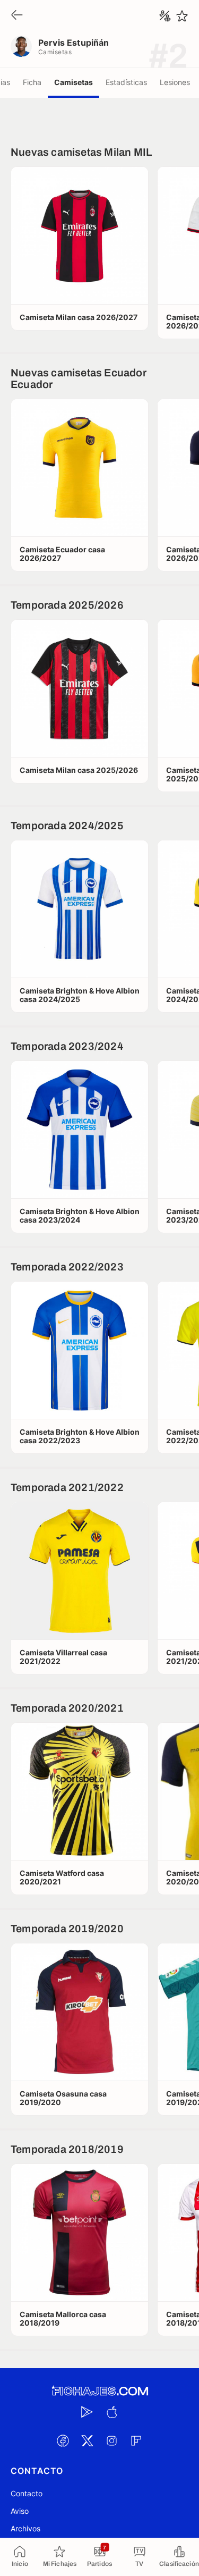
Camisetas (73, 82)
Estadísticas (126, 82)
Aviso (20, 2511)
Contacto (27, 2493)
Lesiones (175, 82)
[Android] (88, 2412)
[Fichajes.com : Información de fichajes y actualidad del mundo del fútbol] (100, 2391)
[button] (80, 235)
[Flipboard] (136, 2440)
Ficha (32, 82)
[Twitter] (88, 2440)
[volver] (17, 16)
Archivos (25, 2528)
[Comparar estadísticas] (165, 16)
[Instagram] (112, 2440)
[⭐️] (182, 16)
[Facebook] (63, 2440)
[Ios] (112, 2412)
